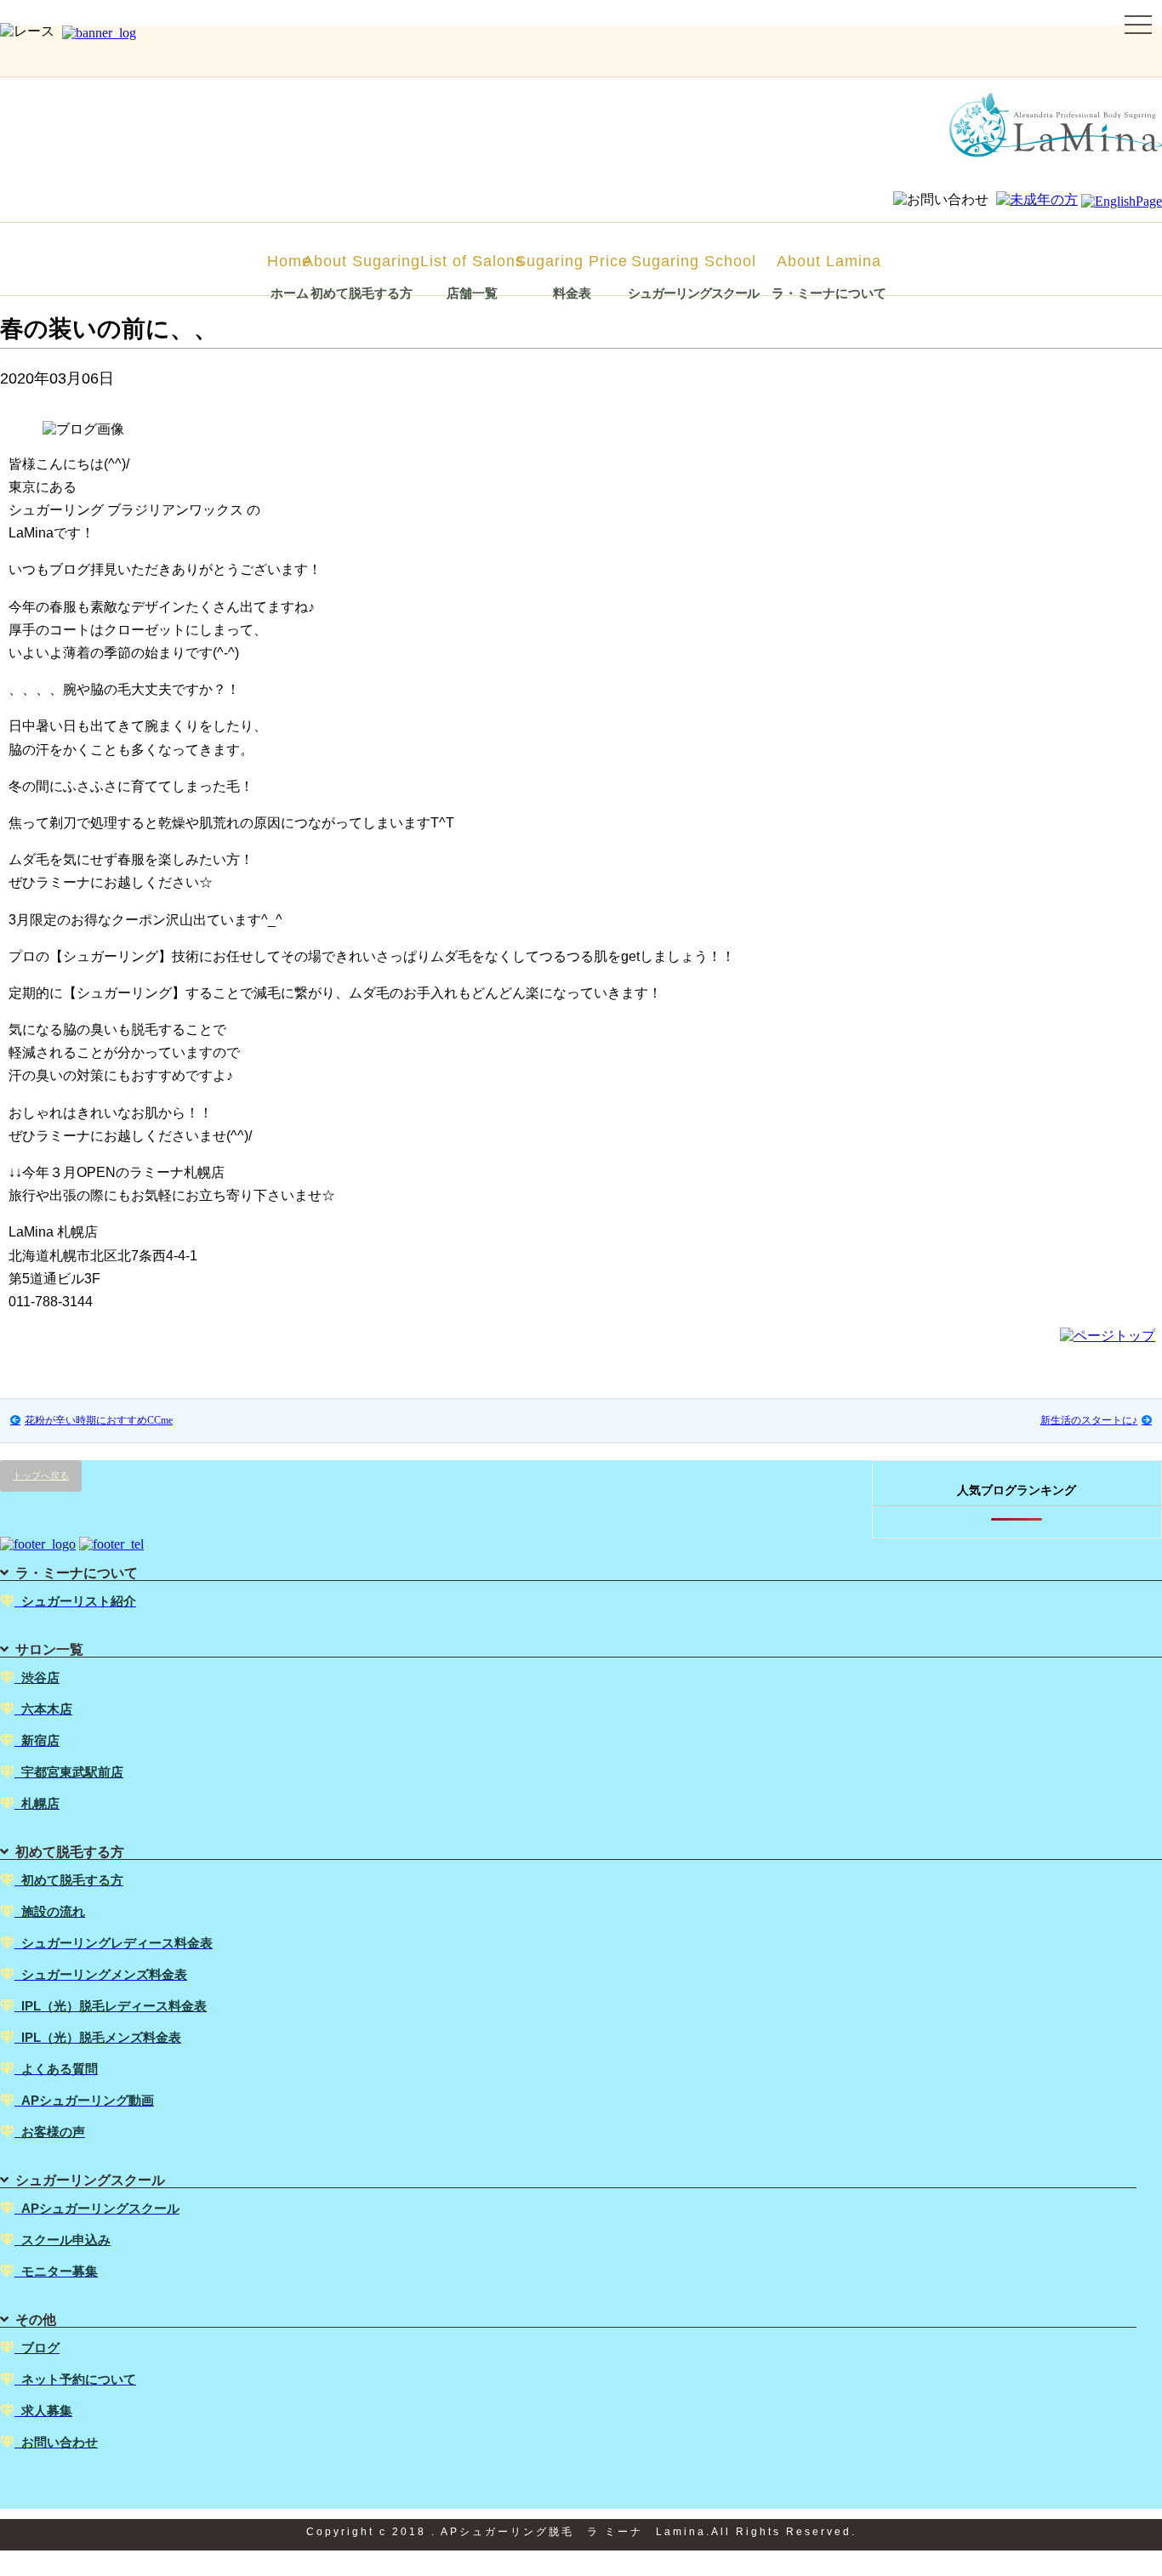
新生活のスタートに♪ (1089, 1420)
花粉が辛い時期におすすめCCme (99, 1420)
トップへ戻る (41, 1476)
